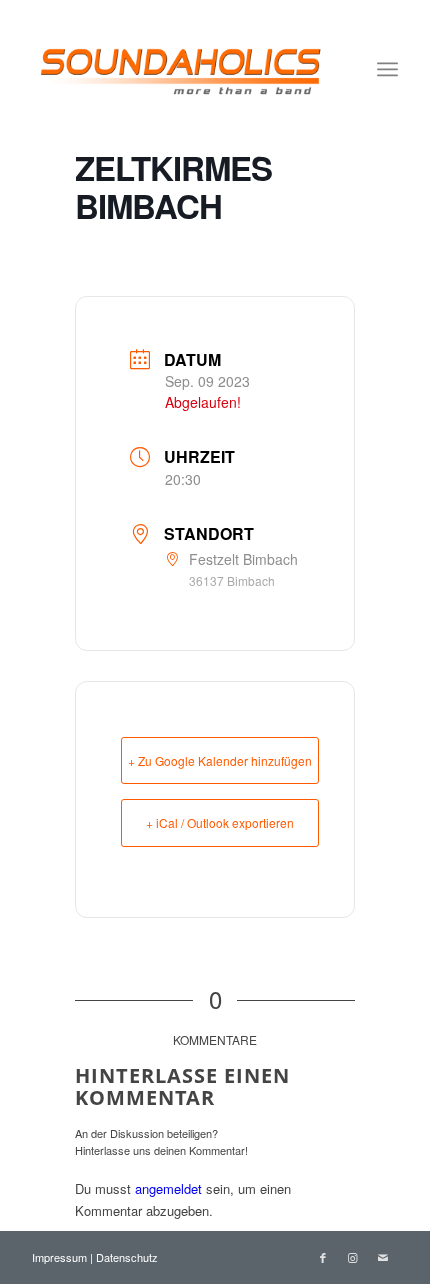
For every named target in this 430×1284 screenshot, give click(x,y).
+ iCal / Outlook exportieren (220, 822)
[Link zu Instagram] (353, 1257)
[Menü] (387, 69)
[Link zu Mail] (383, 1257)
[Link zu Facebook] (323, 1257)
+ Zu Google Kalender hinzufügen (220, 760)
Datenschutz (127, 1257)
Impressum (61, 1257)
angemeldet (168, 1188)
